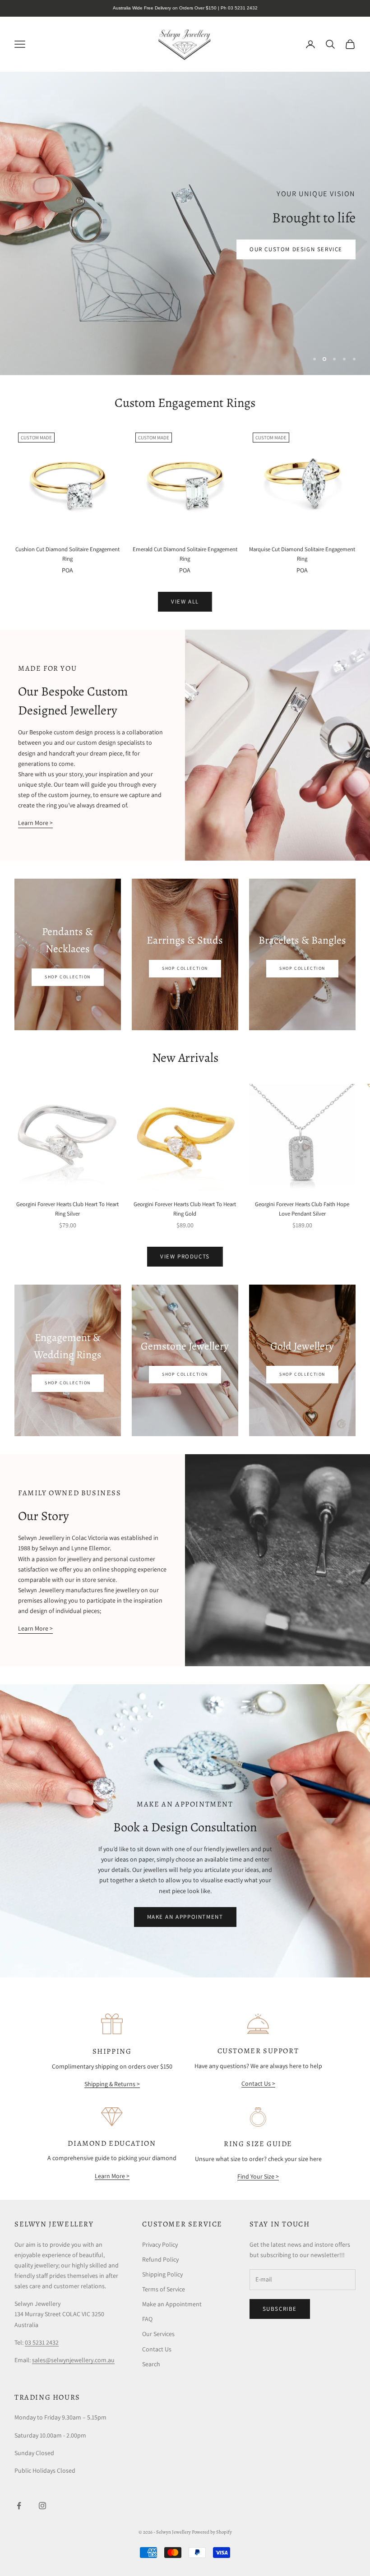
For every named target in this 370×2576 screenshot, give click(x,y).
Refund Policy (160, 2259)
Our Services (158, 2334)
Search (151, 2364)
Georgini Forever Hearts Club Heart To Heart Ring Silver (67, 1209)
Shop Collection (68, 977)
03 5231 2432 (42, 2342)
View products (185, 1256)
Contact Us (157, 2349)
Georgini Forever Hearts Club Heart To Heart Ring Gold (185, 1209)
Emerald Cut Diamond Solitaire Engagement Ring (185, 554)
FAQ (147, 2319)
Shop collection (185, 968)
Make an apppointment (185, 1917)
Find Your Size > (258, 2176)
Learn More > (35, 823)
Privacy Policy (160, 2244)
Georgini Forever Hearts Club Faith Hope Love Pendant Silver (302, 1209)
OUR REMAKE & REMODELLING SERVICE (283, 329)
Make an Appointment (172, 2304)
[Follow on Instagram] (42, 2506)
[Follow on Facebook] (19, 2506)
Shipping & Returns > (112, 2084)
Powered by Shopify (212, 2532)
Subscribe (280, 2309)
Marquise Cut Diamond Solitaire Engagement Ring (302, 554)
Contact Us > (258, 2083)
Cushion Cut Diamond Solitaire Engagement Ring (67, 554)
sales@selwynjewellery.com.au (73, 2360)
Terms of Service (164, 2289)
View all (185, 601)
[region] (185, 223)
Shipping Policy (162, 2274)
